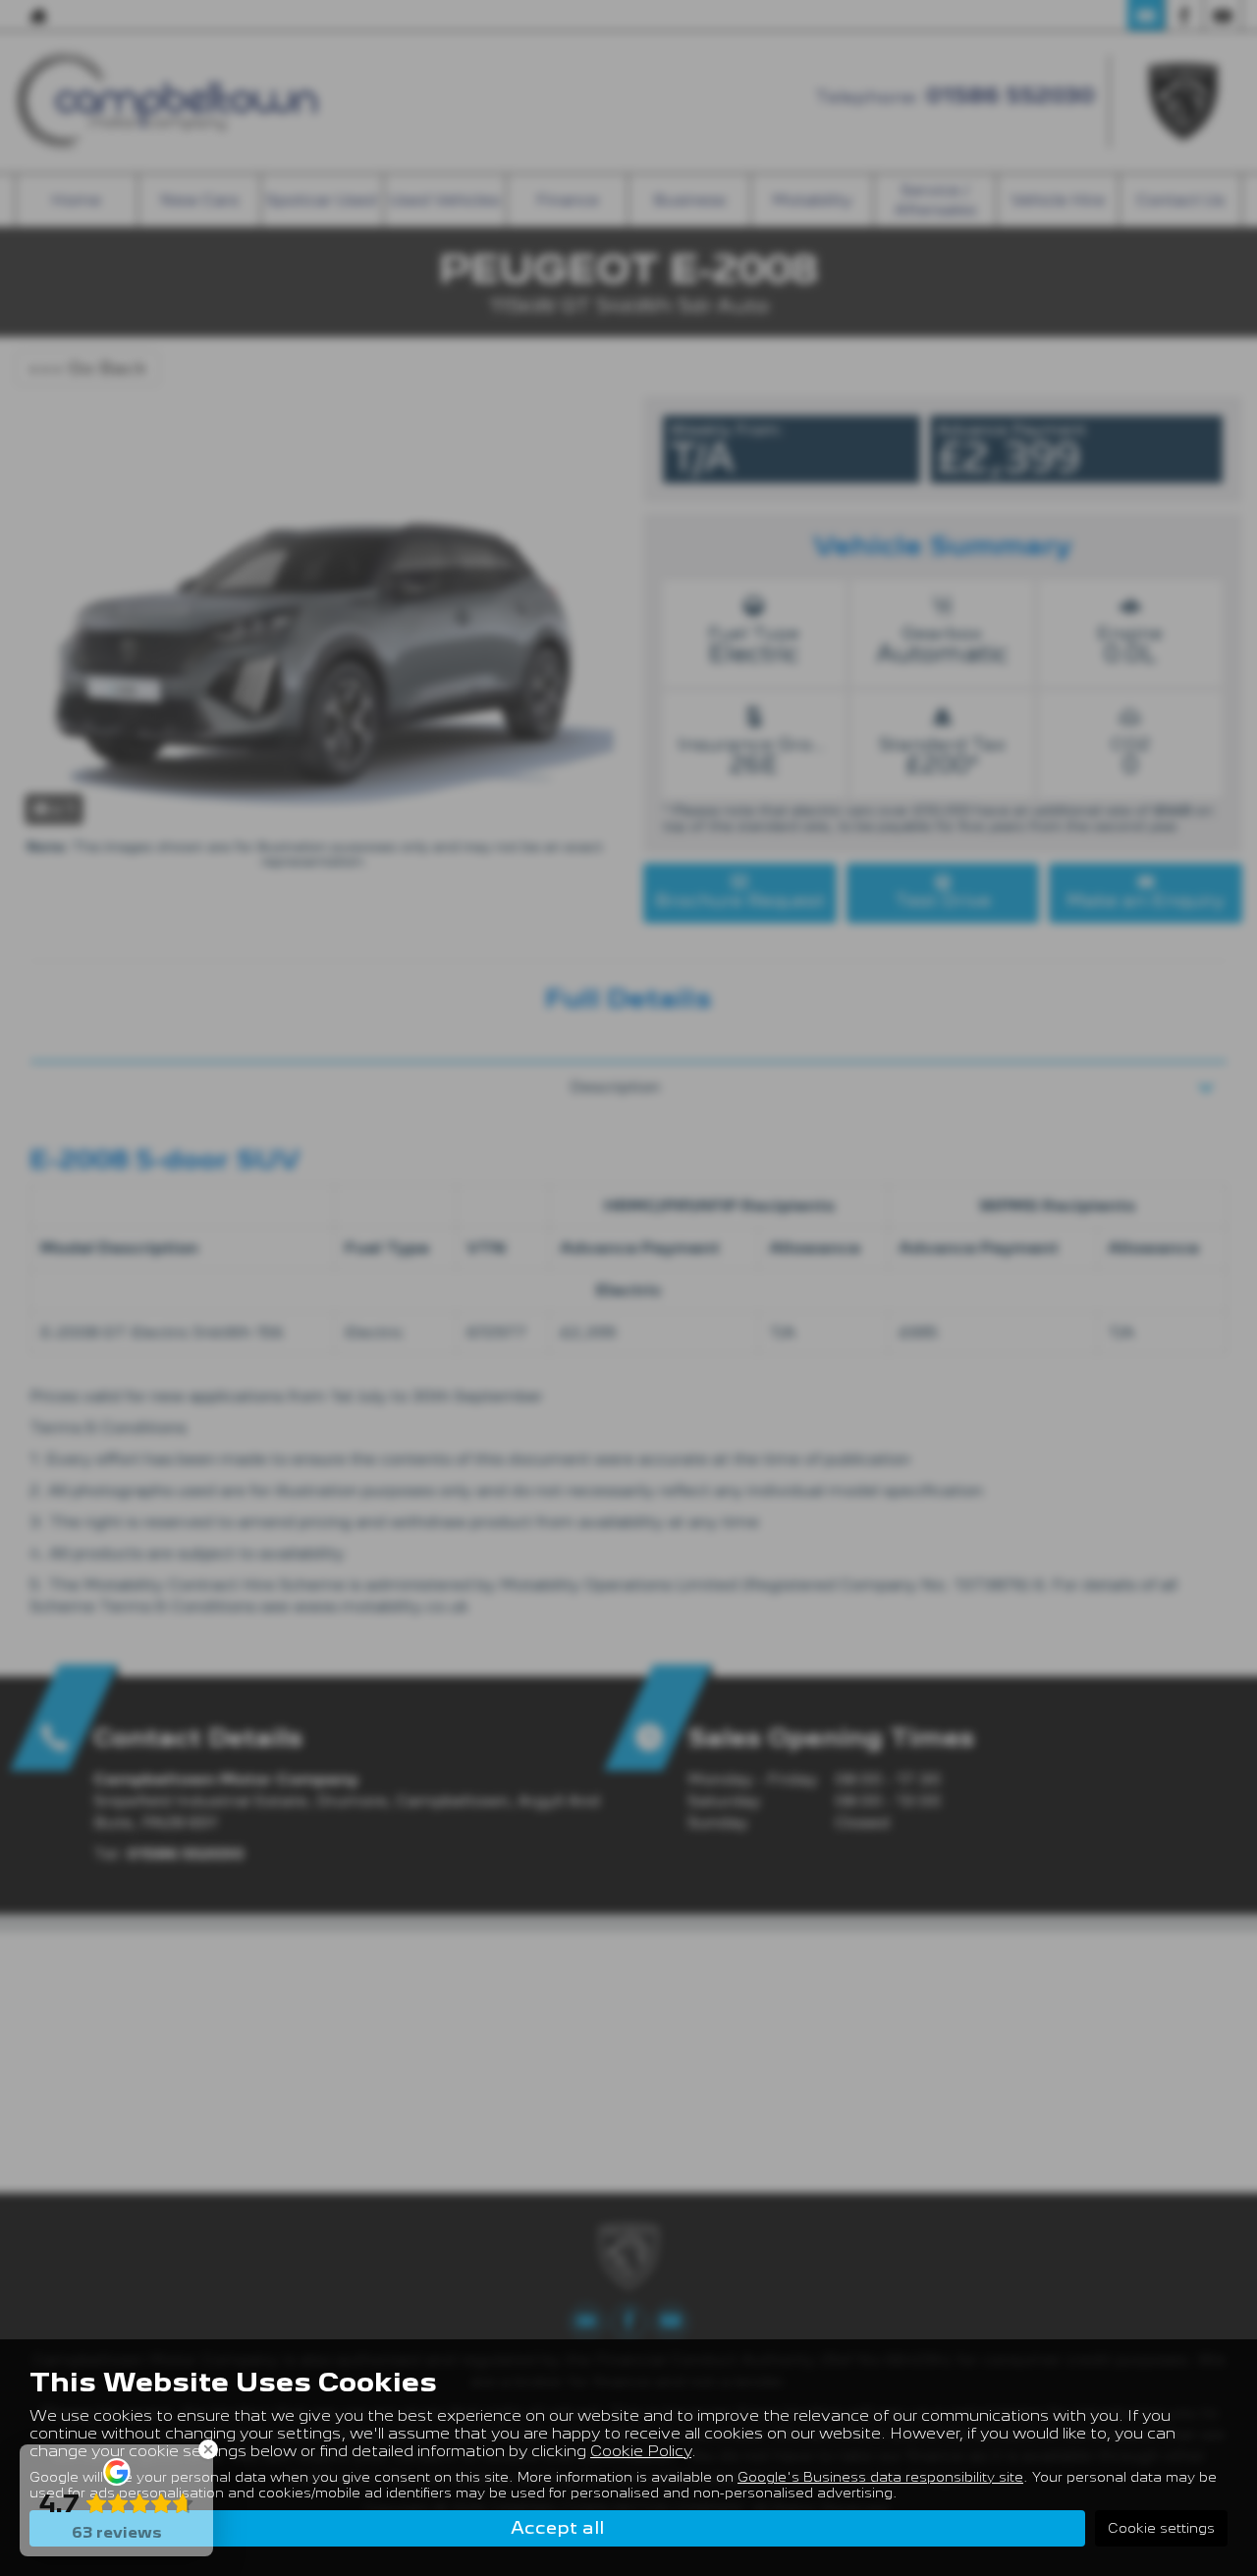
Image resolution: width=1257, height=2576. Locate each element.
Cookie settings (1161, 2528)
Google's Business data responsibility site (880, 2477)
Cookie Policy (641, 2451)
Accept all (557, 2527)
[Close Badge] (208, 2449)
